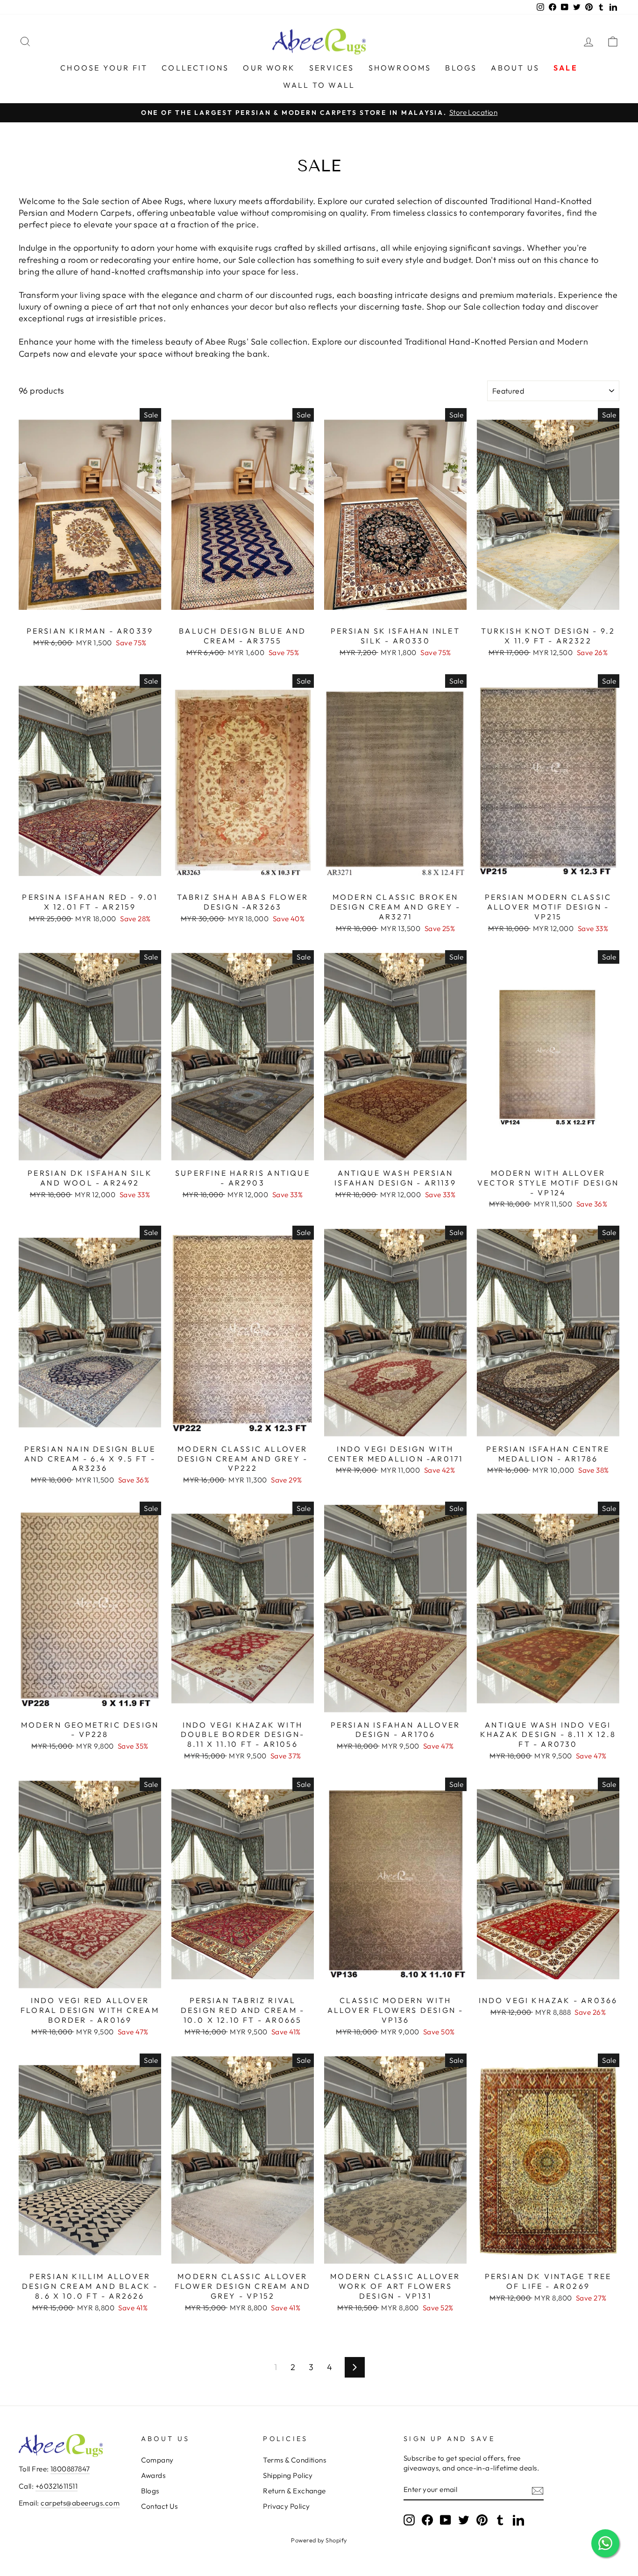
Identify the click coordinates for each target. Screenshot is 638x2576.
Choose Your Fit (104, 68)
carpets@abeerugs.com (80, 2503)
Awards (153, 2475)
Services (332, 68)
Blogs (461, 68)
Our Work (269, 68)
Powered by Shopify (319, 2540)
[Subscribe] (538, 2490)
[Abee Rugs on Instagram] (409, 2520)
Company (157, 2460)
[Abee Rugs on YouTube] (446, 2520)
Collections (195, 68)
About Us (515, 68)
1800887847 (70, 2469)
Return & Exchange (294, 2491)
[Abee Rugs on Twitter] (464, 2520)
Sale (566, 68)
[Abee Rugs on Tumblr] (500, 2520)
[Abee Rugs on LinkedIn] (518, 2520)
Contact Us (159, 2506)
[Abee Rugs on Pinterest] (482, 2520)
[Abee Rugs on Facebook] (427, 2520)
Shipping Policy (288, 2475)
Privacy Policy (286, 2506)
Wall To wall (319, 85)
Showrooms (400, 68)
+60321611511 (57, 2486)
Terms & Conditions (294, 2460)
